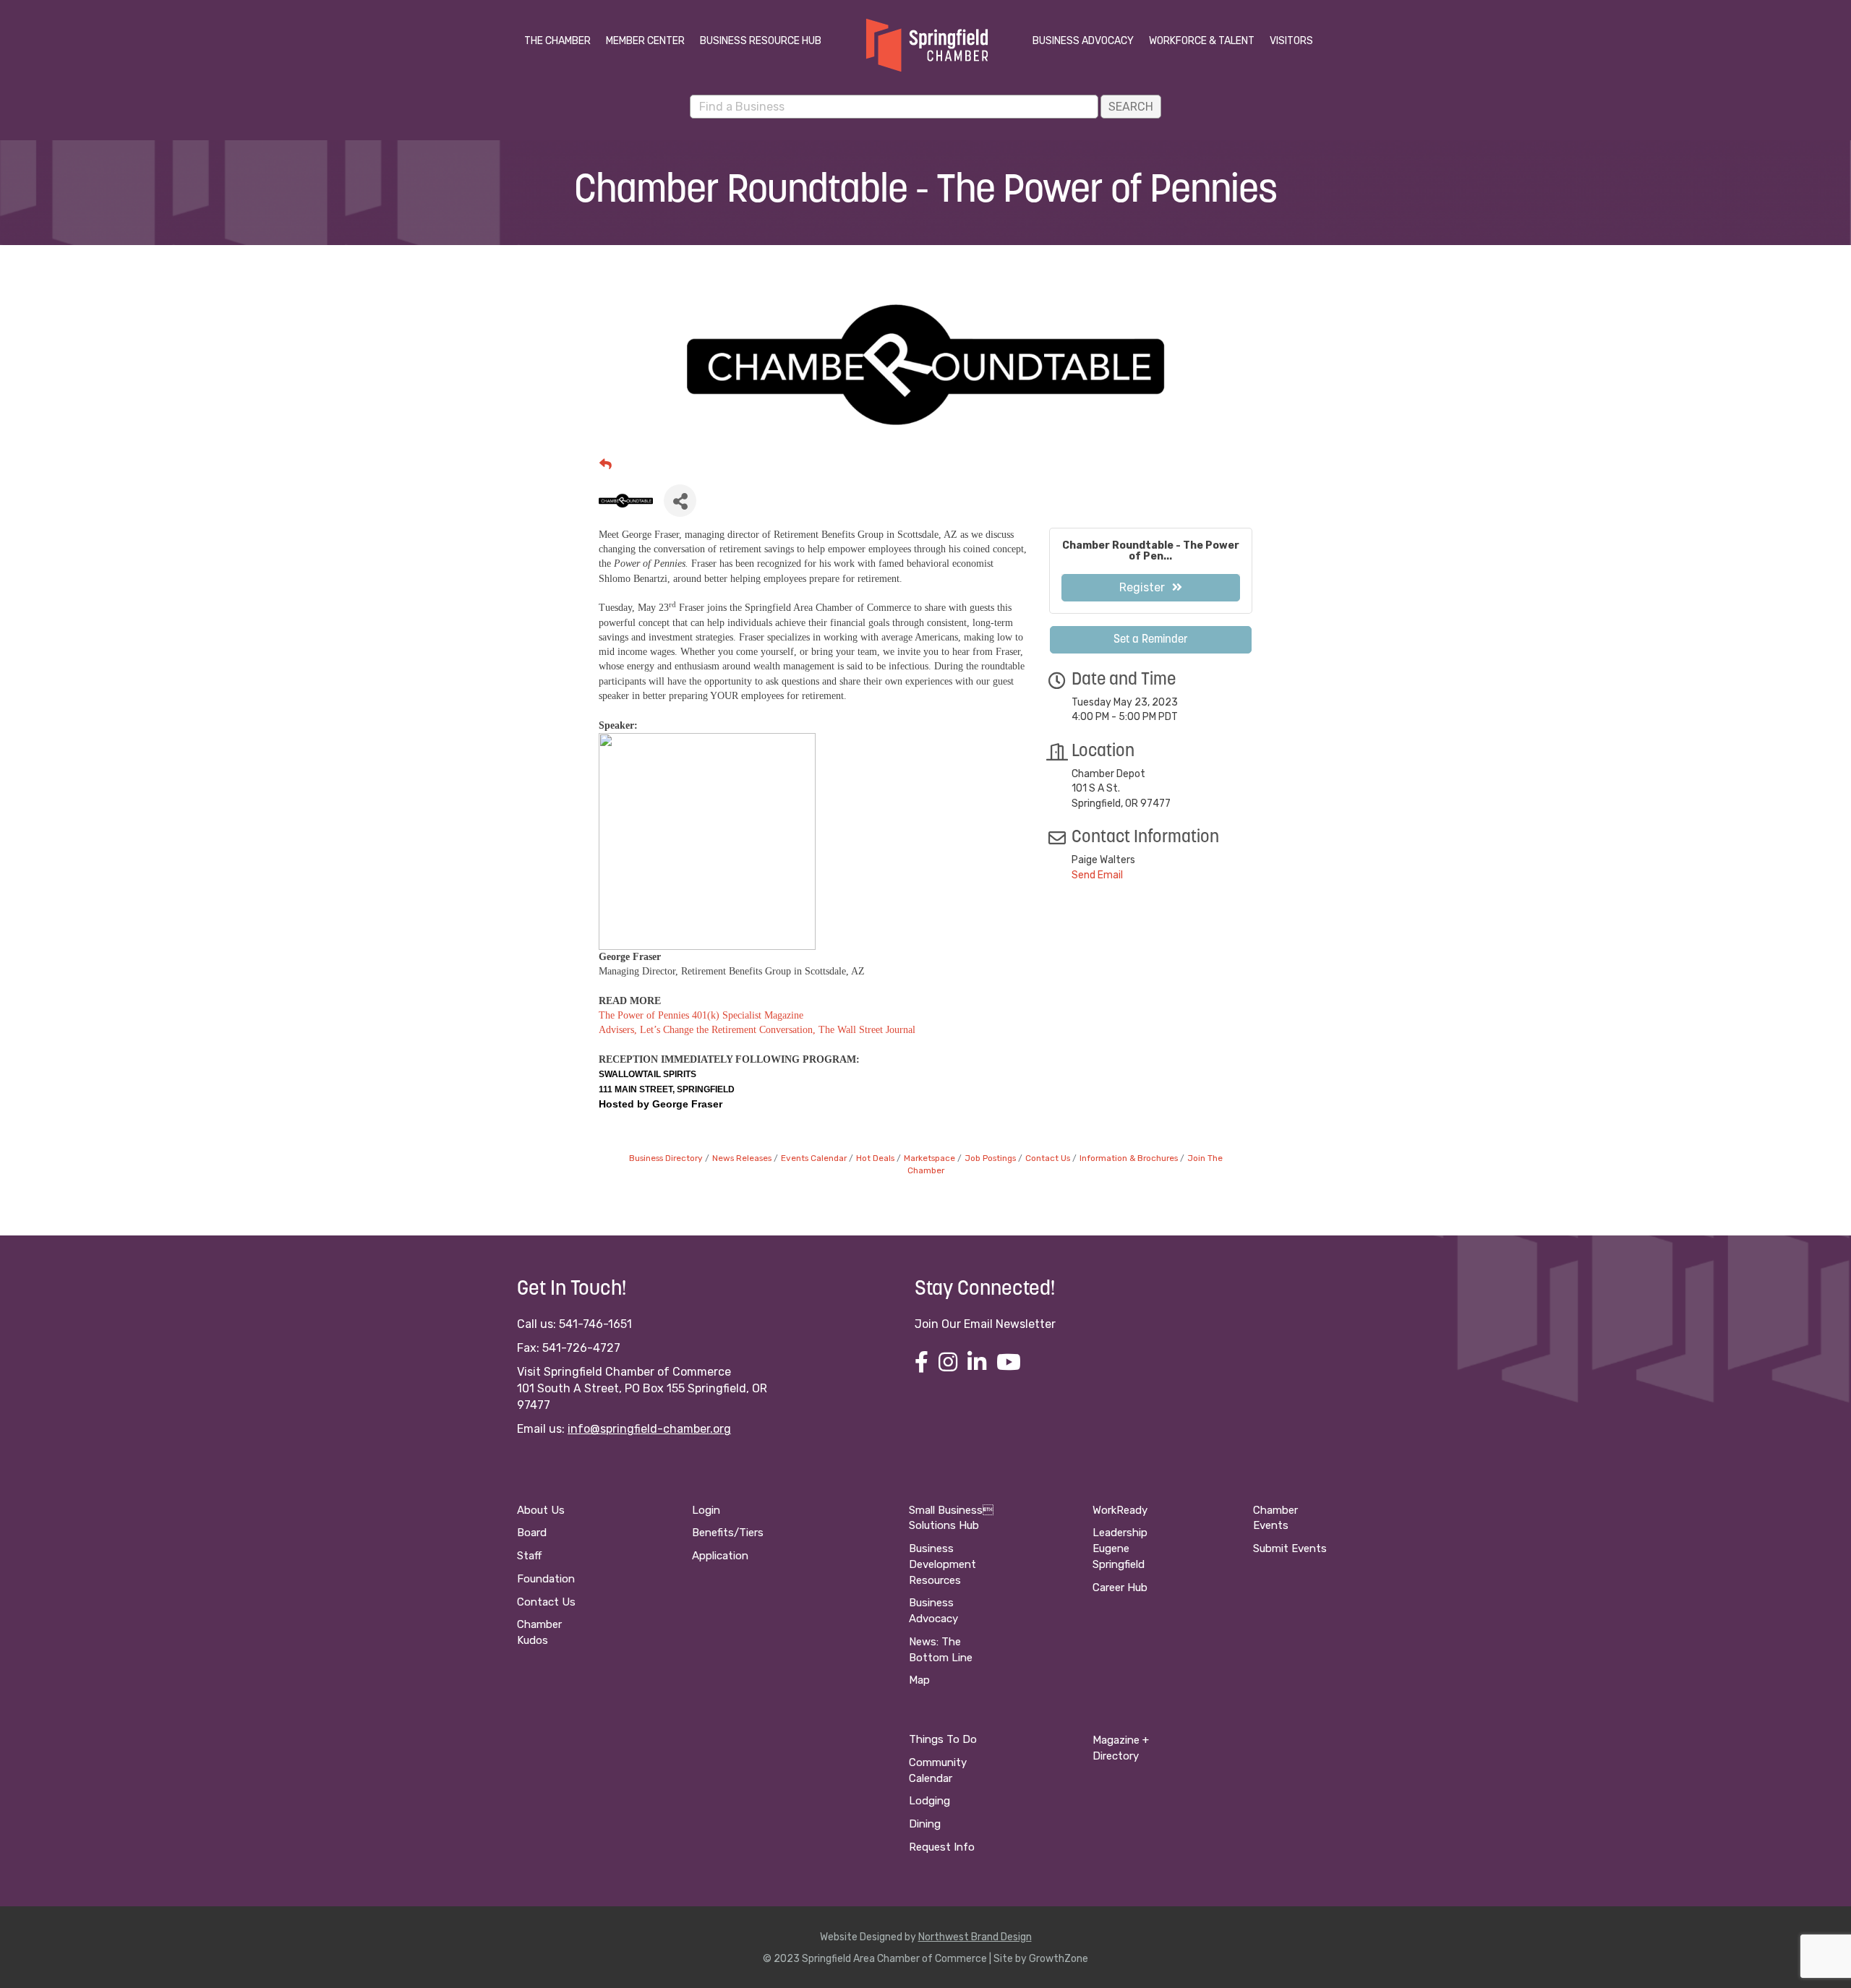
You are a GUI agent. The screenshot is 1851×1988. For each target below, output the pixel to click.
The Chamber (557, 41)
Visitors (1291, 41)
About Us (541, 1510)
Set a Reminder (1151, 640)
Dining (925, 1824)
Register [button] (1142, 587)
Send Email (1097, 875)
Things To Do (943, 1739)
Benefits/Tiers (728, 1533)
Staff (529, 1556)
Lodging (929, 1801)
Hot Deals (875, 1158)
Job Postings (990, 1158)
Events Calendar (814, 1158)
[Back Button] (606, 464)
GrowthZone (1059, 1959)
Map (919, 1680)
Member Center (645, 41)
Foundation (546, 1579)
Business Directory (666, 1158)
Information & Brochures (1129, 1158)
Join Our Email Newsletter (985, 1324)
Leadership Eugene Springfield (1120, 1548)
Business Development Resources (942, 1564)
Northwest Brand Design (975, 1937)
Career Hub (1120, 1588)
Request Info (942, 1847)
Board (532, 1533)
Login (706, 1510)
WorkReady (1120, 1510)
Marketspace (929, 1158)
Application (720, 1556)
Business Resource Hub (761, 41)
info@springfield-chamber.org (649, 1429)
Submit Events (1290, 1548)
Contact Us (1048, 1158)
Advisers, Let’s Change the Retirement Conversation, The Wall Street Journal (757, 1030)
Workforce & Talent (1202, 41)
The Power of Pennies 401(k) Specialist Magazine (701, 1015)
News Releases (742, 1158)
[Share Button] (680, 501)
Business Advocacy (1083, 41)
